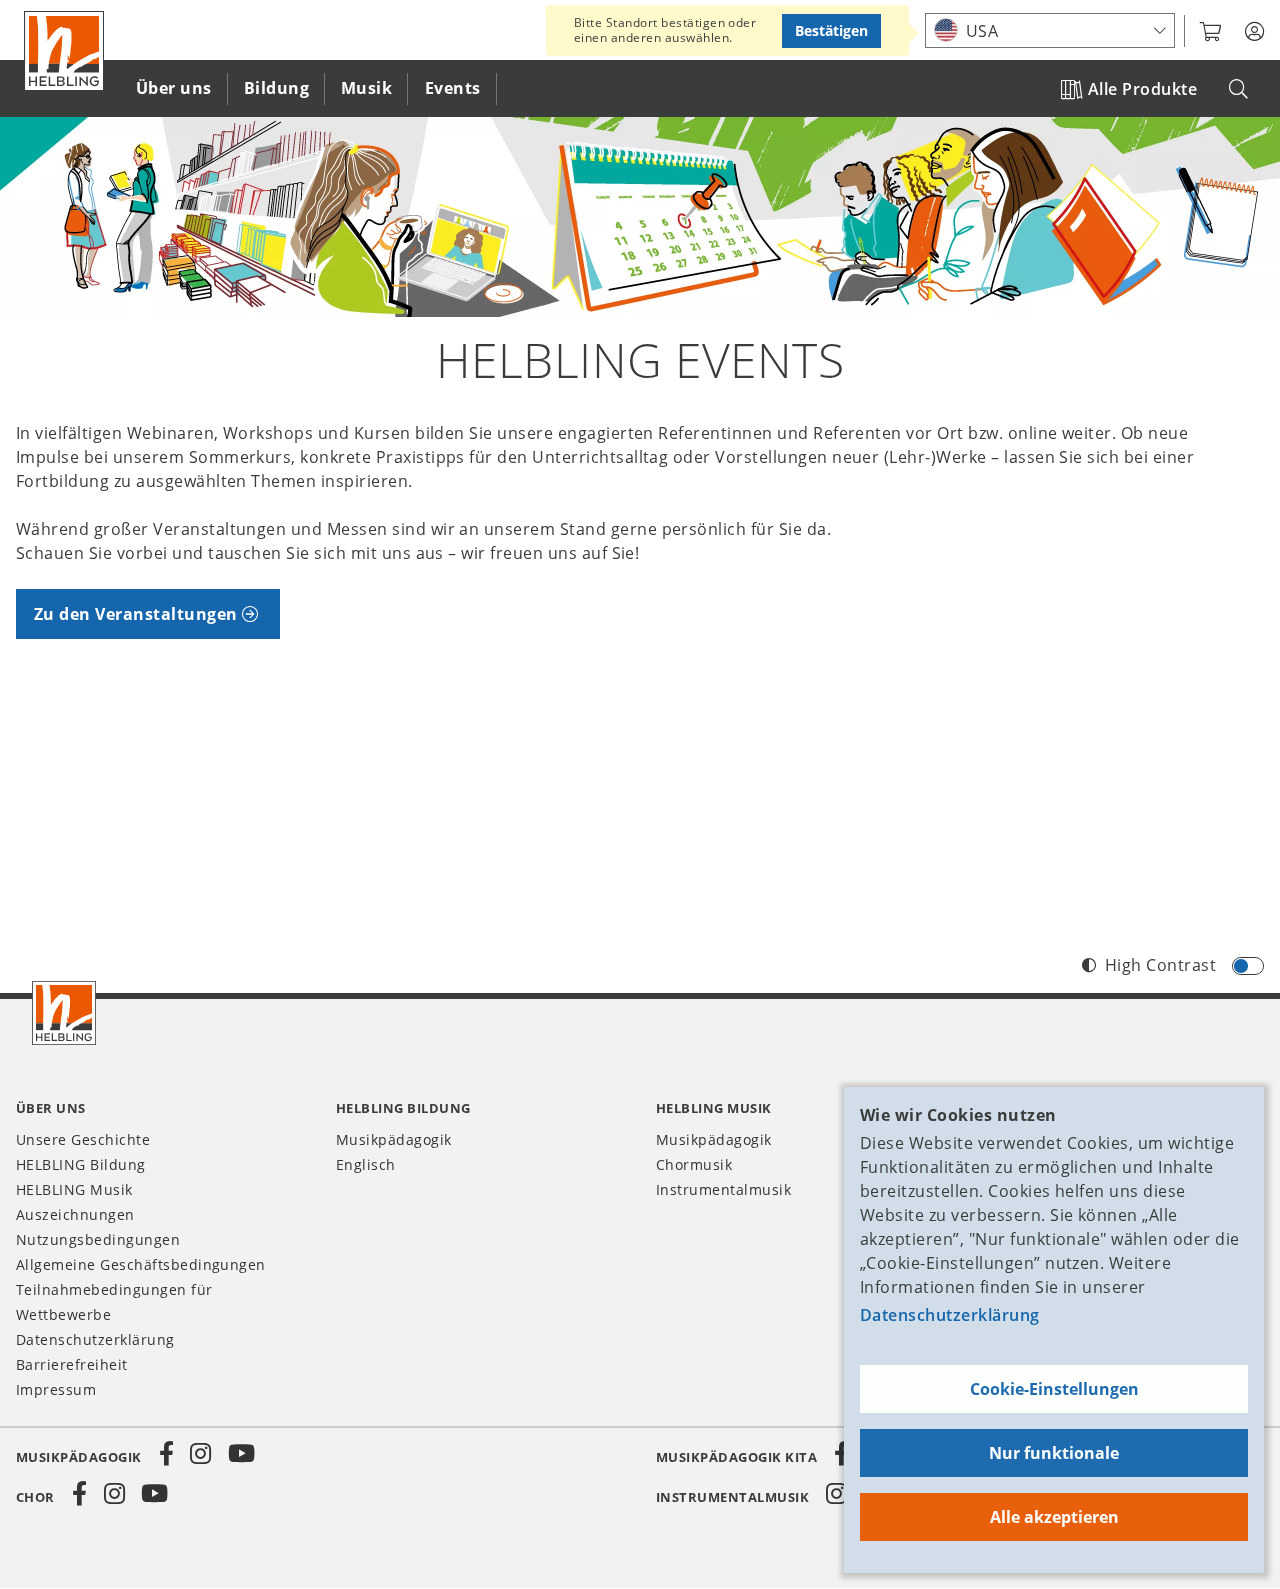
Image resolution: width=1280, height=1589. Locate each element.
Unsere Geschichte (83, 1139)
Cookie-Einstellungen (1054, 1389)
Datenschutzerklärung (950, 1315)
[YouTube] (242, 1454)
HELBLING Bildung (81, 1164)
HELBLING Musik (74, 1189)
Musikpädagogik (394, 1139)
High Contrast (1160, 965)
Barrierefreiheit (72, 1364)
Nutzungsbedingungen (98, 1239)
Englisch (366, 1164)
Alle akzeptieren (1054, 1517)
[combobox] (1050, 30)
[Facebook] (167, 1454)
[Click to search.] (1238, 89)
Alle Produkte (1142, 89)
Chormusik (694, 1164)
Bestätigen (831, 30)
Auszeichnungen (75, 1214)
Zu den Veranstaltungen (136, 614)
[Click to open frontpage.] (64, 51)
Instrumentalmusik (723, 1189)
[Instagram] (201, 1454)
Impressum (56, 1389)
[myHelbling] (1254, 32)
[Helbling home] (64, 1013)
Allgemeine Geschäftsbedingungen (141, 1264)
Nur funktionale (1054, 1453)
